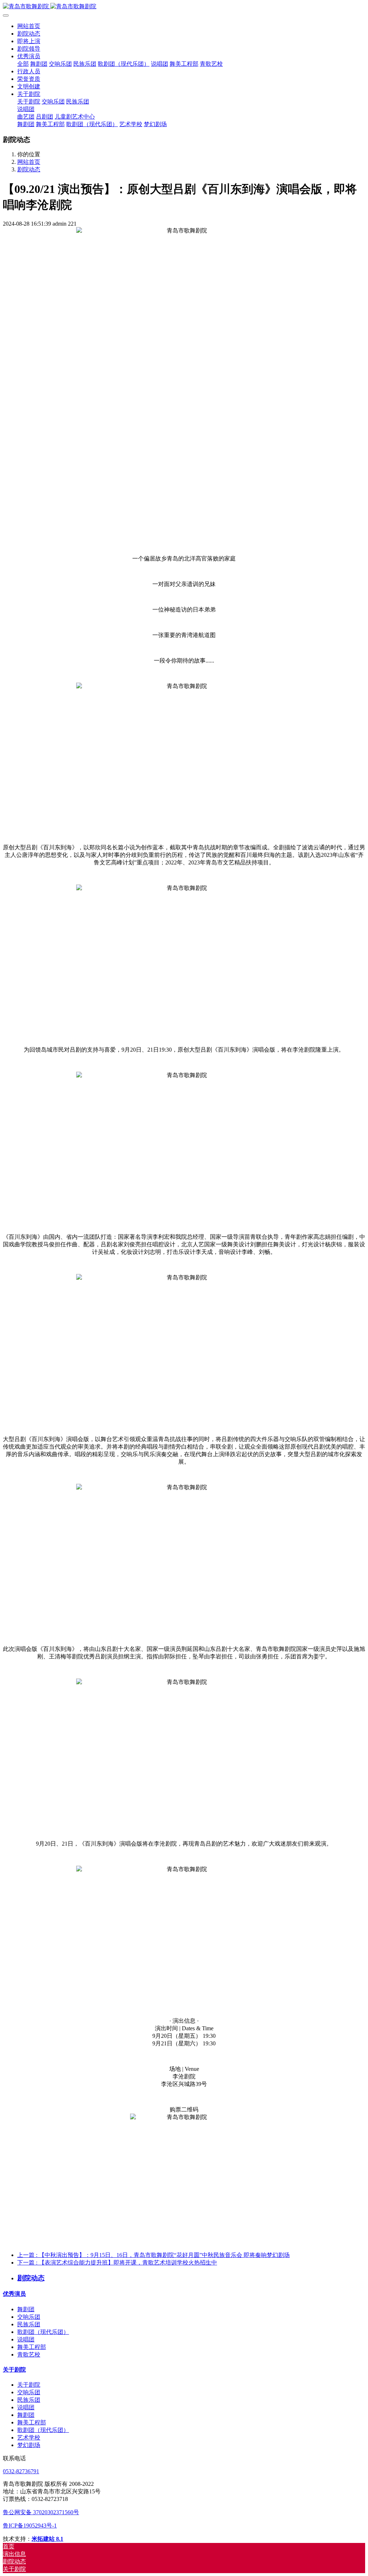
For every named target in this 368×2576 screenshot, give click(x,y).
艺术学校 (29, 2437)
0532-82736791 (21, 2471)
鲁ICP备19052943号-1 (30, 2526)
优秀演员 (14, 2294)
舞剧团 (26, 2309)
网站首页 (29, 26)
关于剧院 (14, 2370)
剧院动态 (29, 169)
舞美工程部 (32, 2347)
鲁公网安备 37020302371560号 (41, 2512)
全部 (23, 64)
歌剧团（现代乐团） (43, 2332)
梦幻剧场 (29, 2445)
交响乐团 (29, 2317)
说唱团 (26, 2339)
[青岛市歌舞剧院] (184, 7)
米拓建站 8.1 (47, 2539)
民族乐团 (29, 2324)
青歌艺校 (29, 2355)
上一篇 (153, 2255)
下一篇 (117, 2263)
